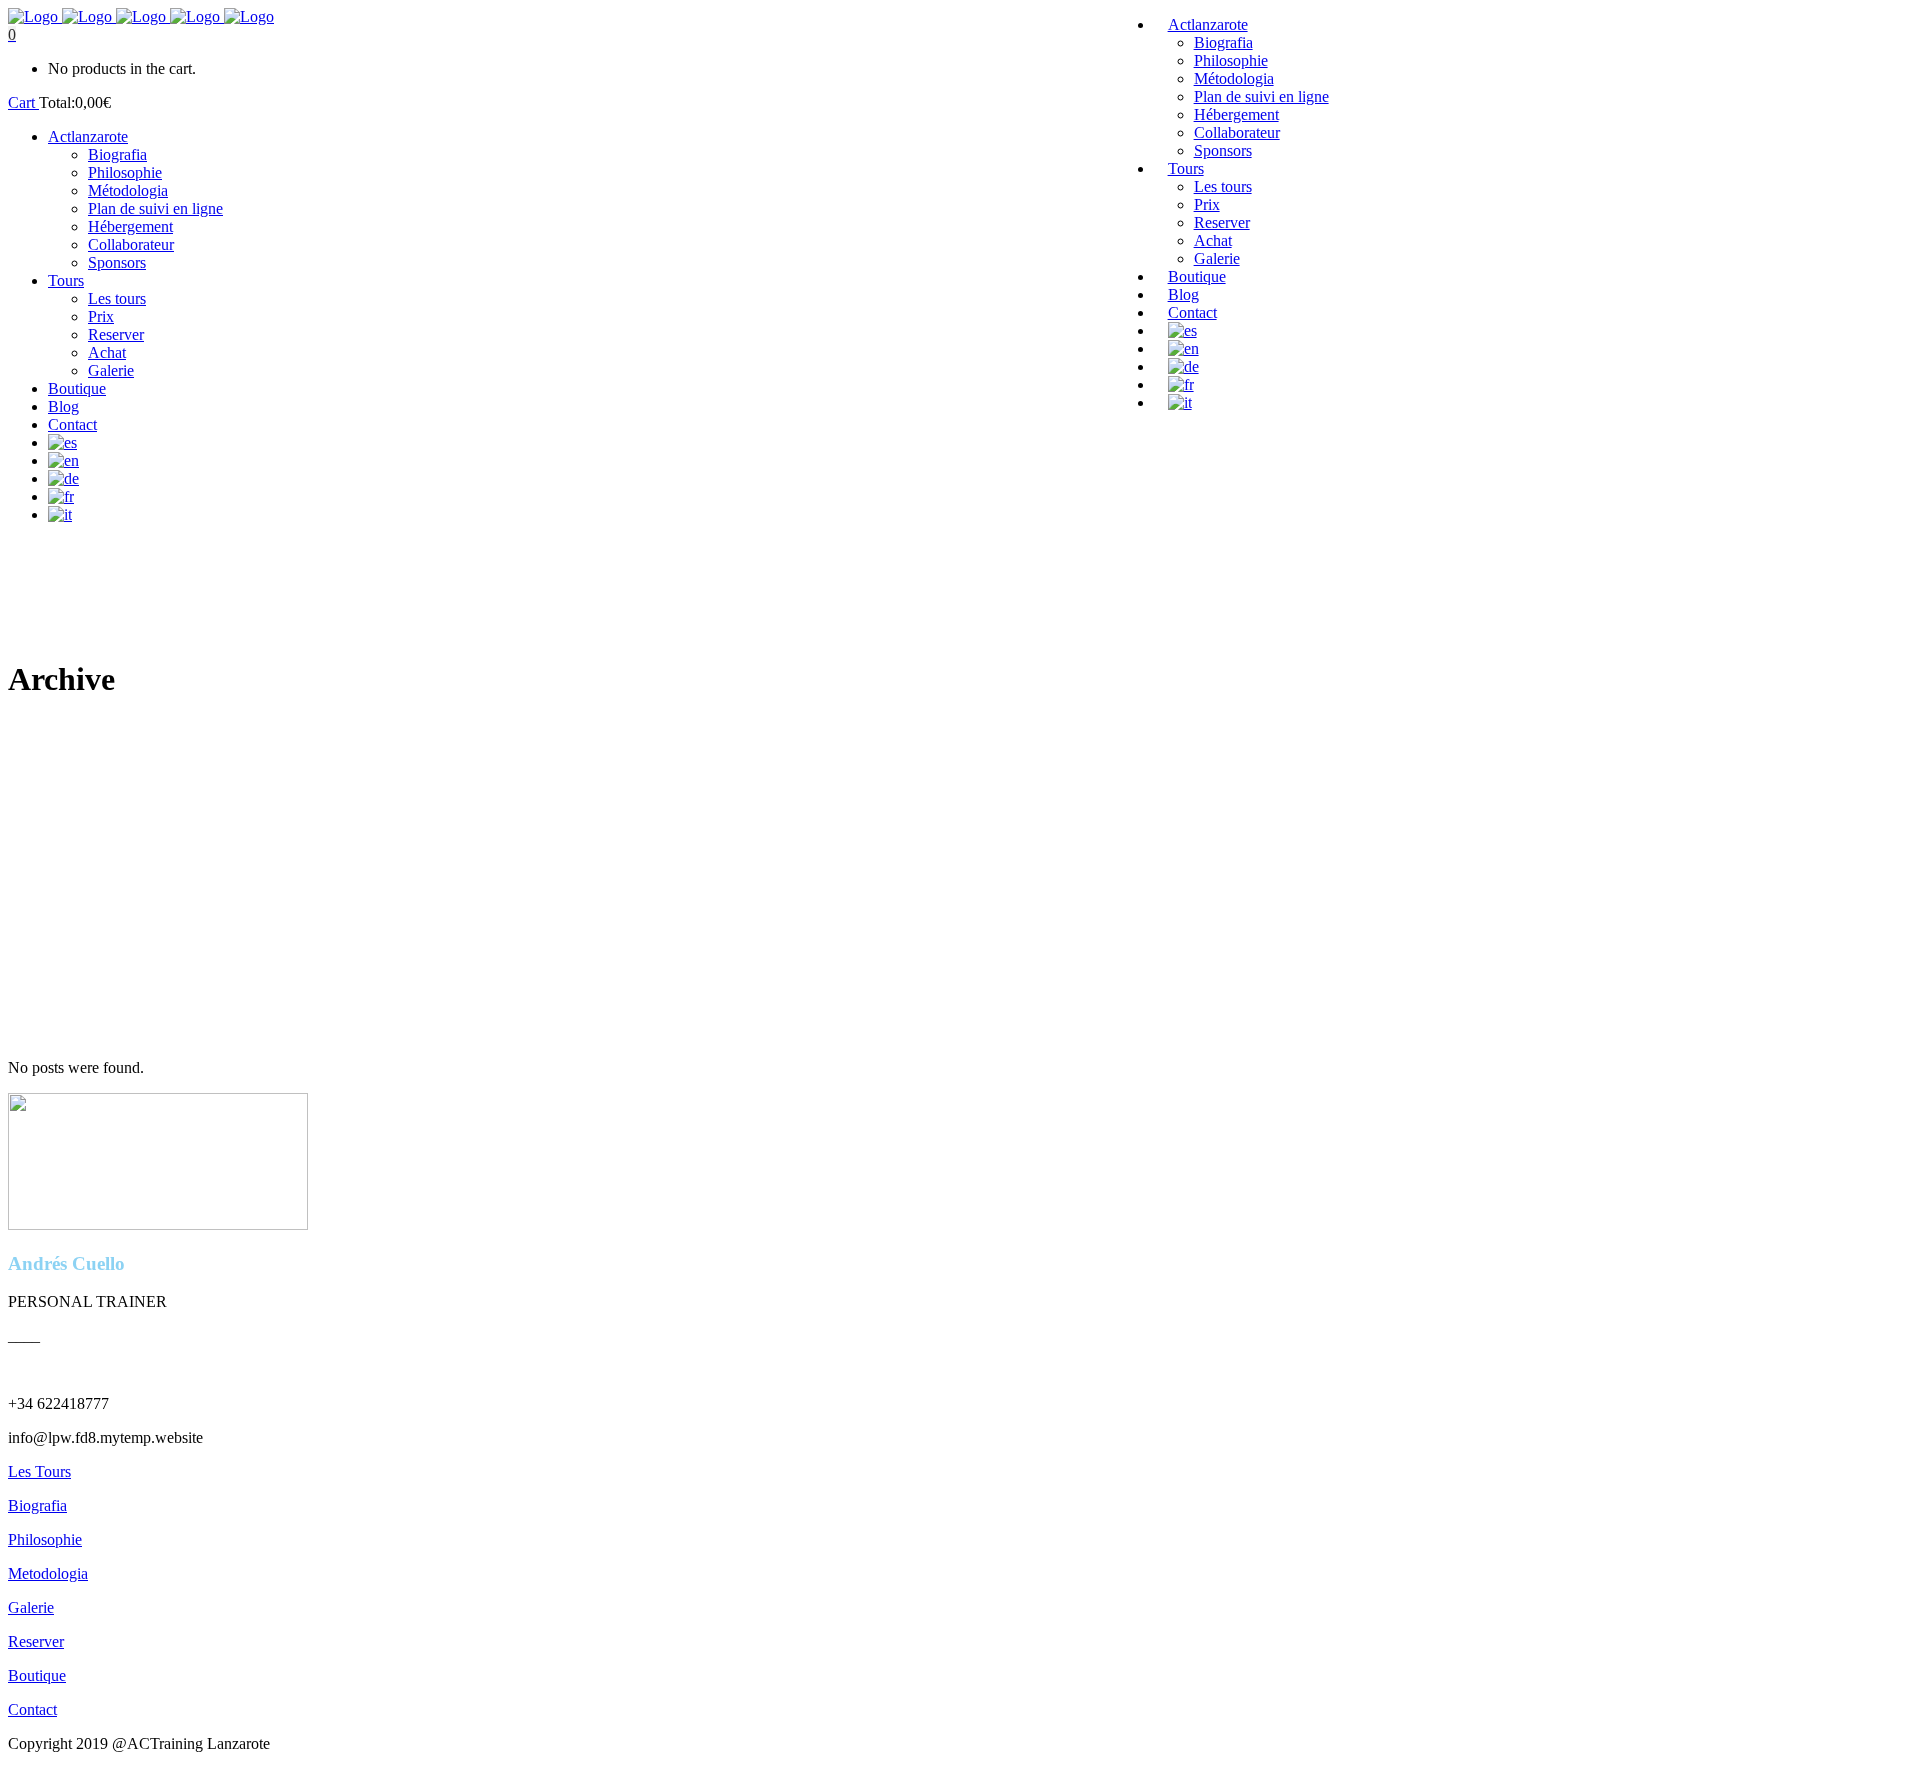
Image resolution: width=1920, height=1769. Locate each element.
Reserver (36, 1641)
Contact (32, 1709)
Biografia (37, 1505)
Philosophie (45, 1539)
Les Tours (39, 1471)
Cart (23, 102)
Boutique (37, 1675)
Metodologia (48, 1573)
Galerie (31, 1607)
